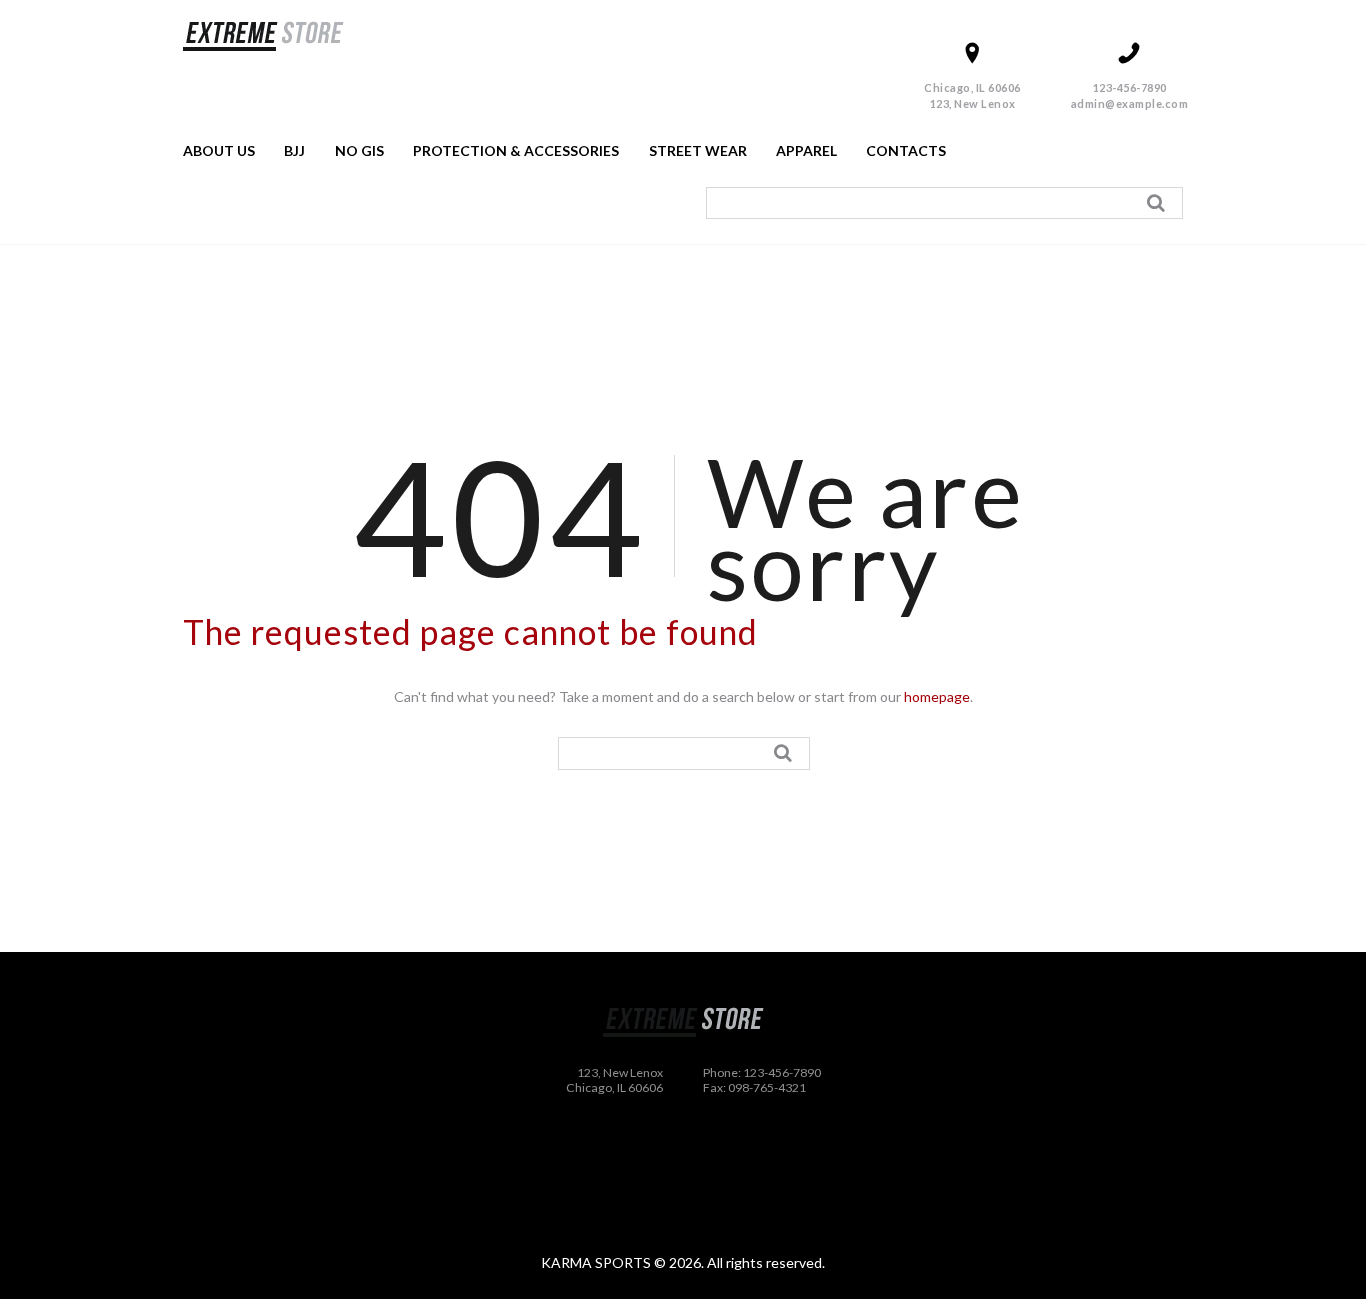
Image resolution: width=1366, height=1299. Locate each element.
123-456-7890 (1130, 87)
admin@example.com (1130, 103)
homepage (937, 696)
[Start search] (1159, 203)
